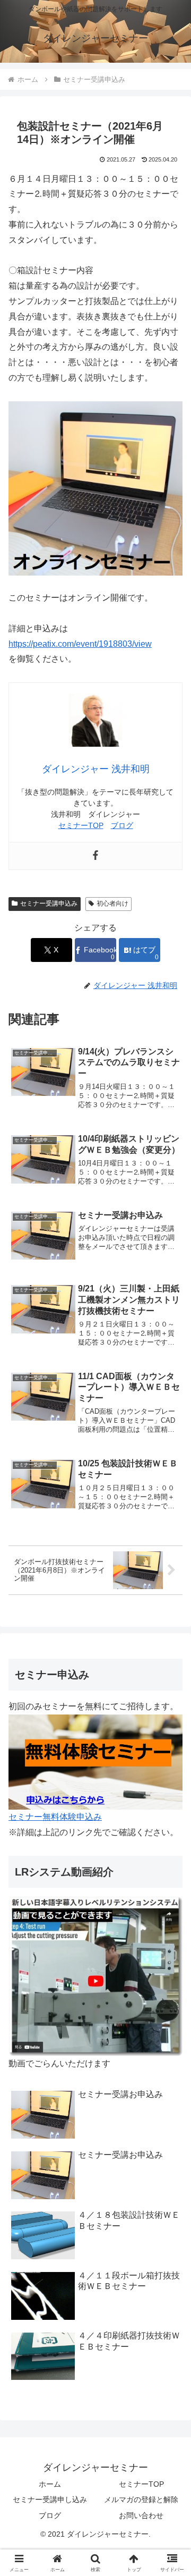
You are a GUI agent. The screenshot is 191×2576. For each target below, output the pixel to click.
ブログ (122, 825)
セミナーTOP (81, 825)
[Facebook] (95, 856)
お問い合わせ (141, 2515)
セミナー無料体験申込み (55, 1817)
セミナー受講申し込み (50, 2499)
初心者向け (112, 903)
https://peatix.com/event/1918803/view (80, 644)
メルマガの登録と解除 (141, 2499)
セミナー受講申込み (49, 903)
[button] (171, 1767)
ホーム (50, 2484)
